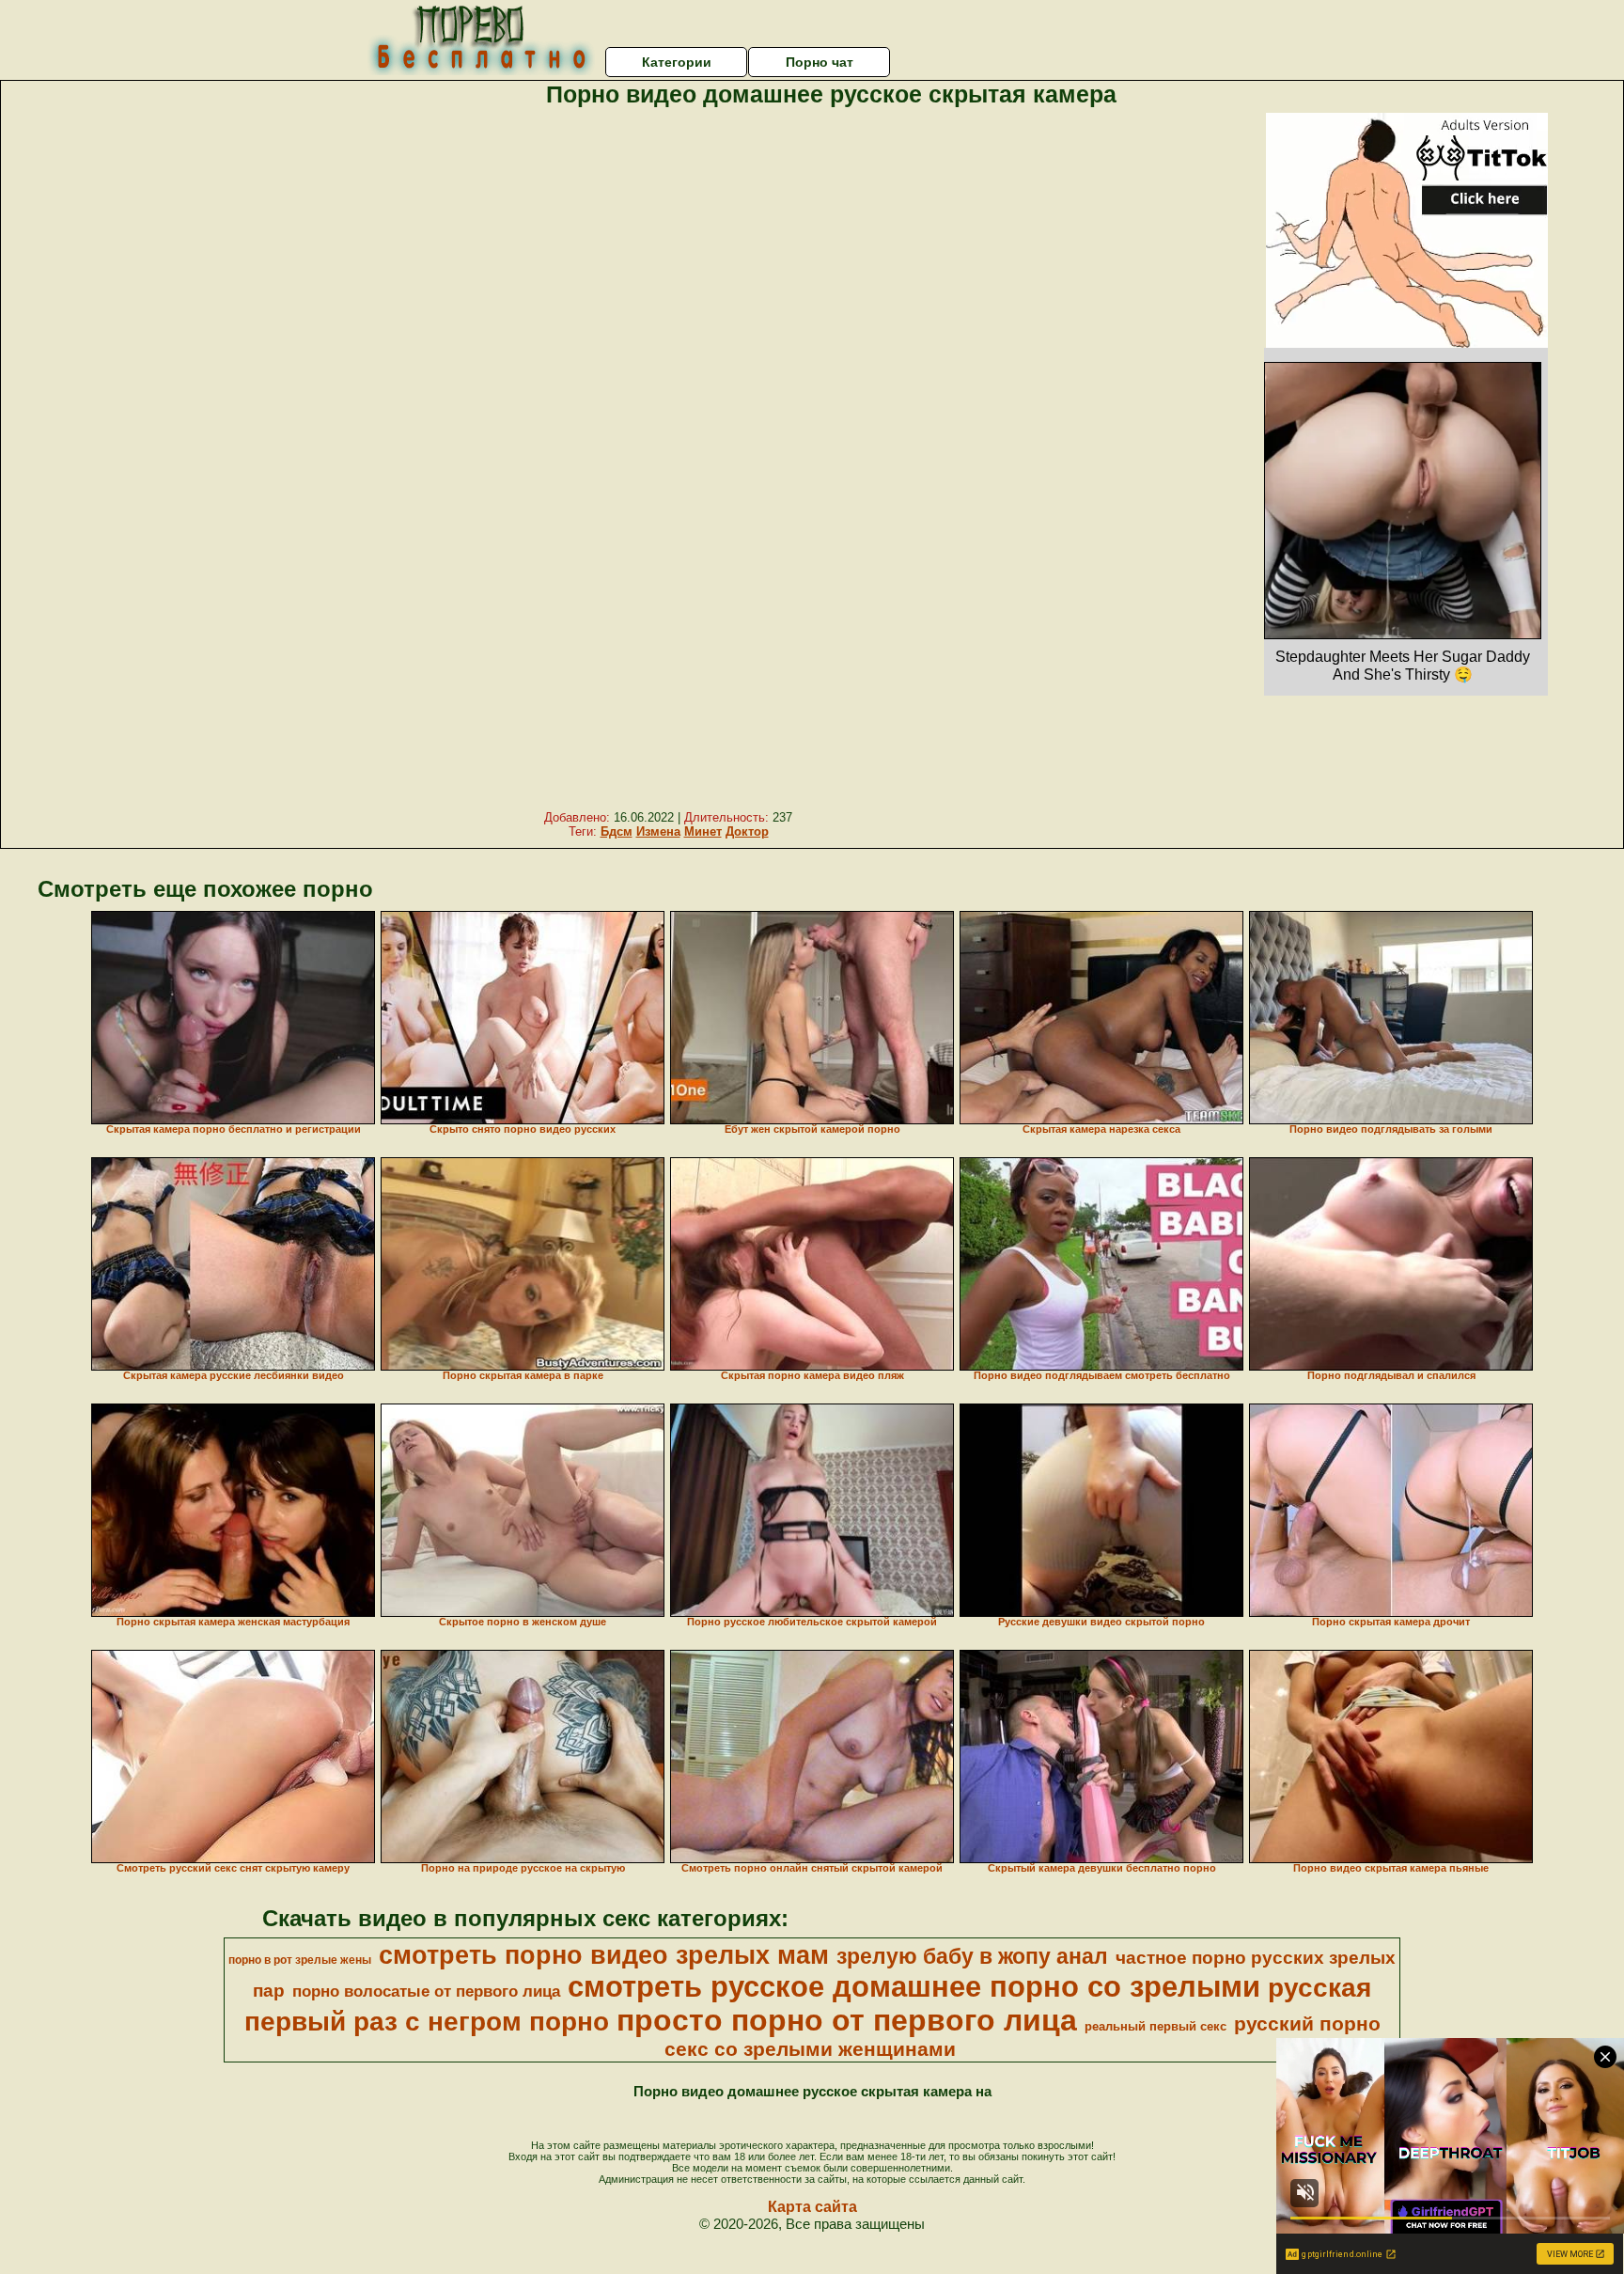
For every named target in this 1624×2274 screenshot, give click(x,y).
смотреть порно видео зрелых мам (604, 1955)
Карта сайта (812, 2207)
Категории (677, 62)
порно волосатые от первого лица (426, 1991)
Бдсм (617, 831)
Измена (658, 831)
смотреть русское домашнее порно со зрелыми (914, 1986)
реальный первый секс (1156, 2026)
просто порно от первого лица (847, 2020)
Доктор (747, 831)
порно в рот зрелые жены (300, 1960)
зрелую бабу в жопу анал (972, 1956)
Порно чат (820, 62)
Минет (703, 831)
